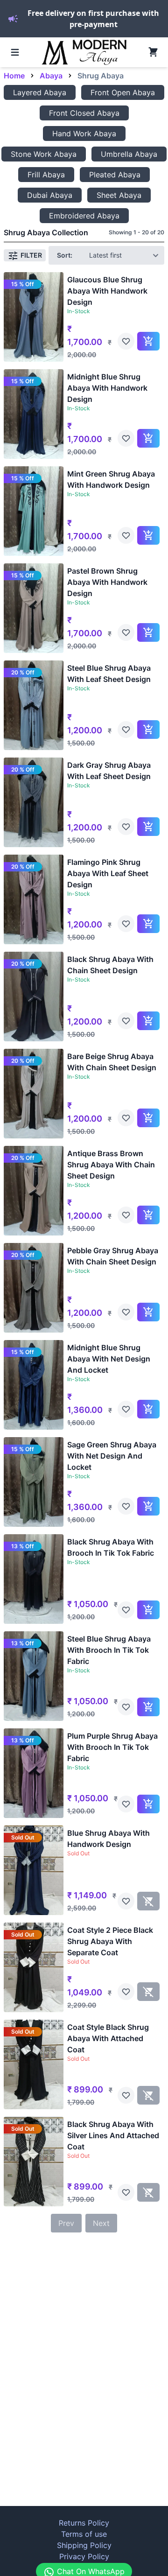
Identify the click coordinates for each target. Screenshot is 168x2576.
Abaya (51, 76)
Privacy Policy (84, 2556)
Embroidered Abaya (84, 216)
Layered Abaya (40, 92)
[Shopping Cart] (153, 52)
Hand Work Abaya (84, 133)
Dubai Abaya (50, 195)
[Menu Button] (15, 52)
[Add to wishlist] (126, 341)
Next (101, 2223)
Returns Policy (84, 2523)
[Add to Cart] (148, 341)
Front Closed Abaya (84, 113)
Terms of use (84, 2534)
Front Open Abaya (123, 92)
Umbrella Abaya (129, 154)
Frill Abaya (46, 175)
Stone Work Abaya (44, 154)
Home (14, 76)
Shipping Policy (84, 2545)
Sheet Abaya (119, 195)
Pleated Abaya (115, 175)
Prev (66, 2223)
